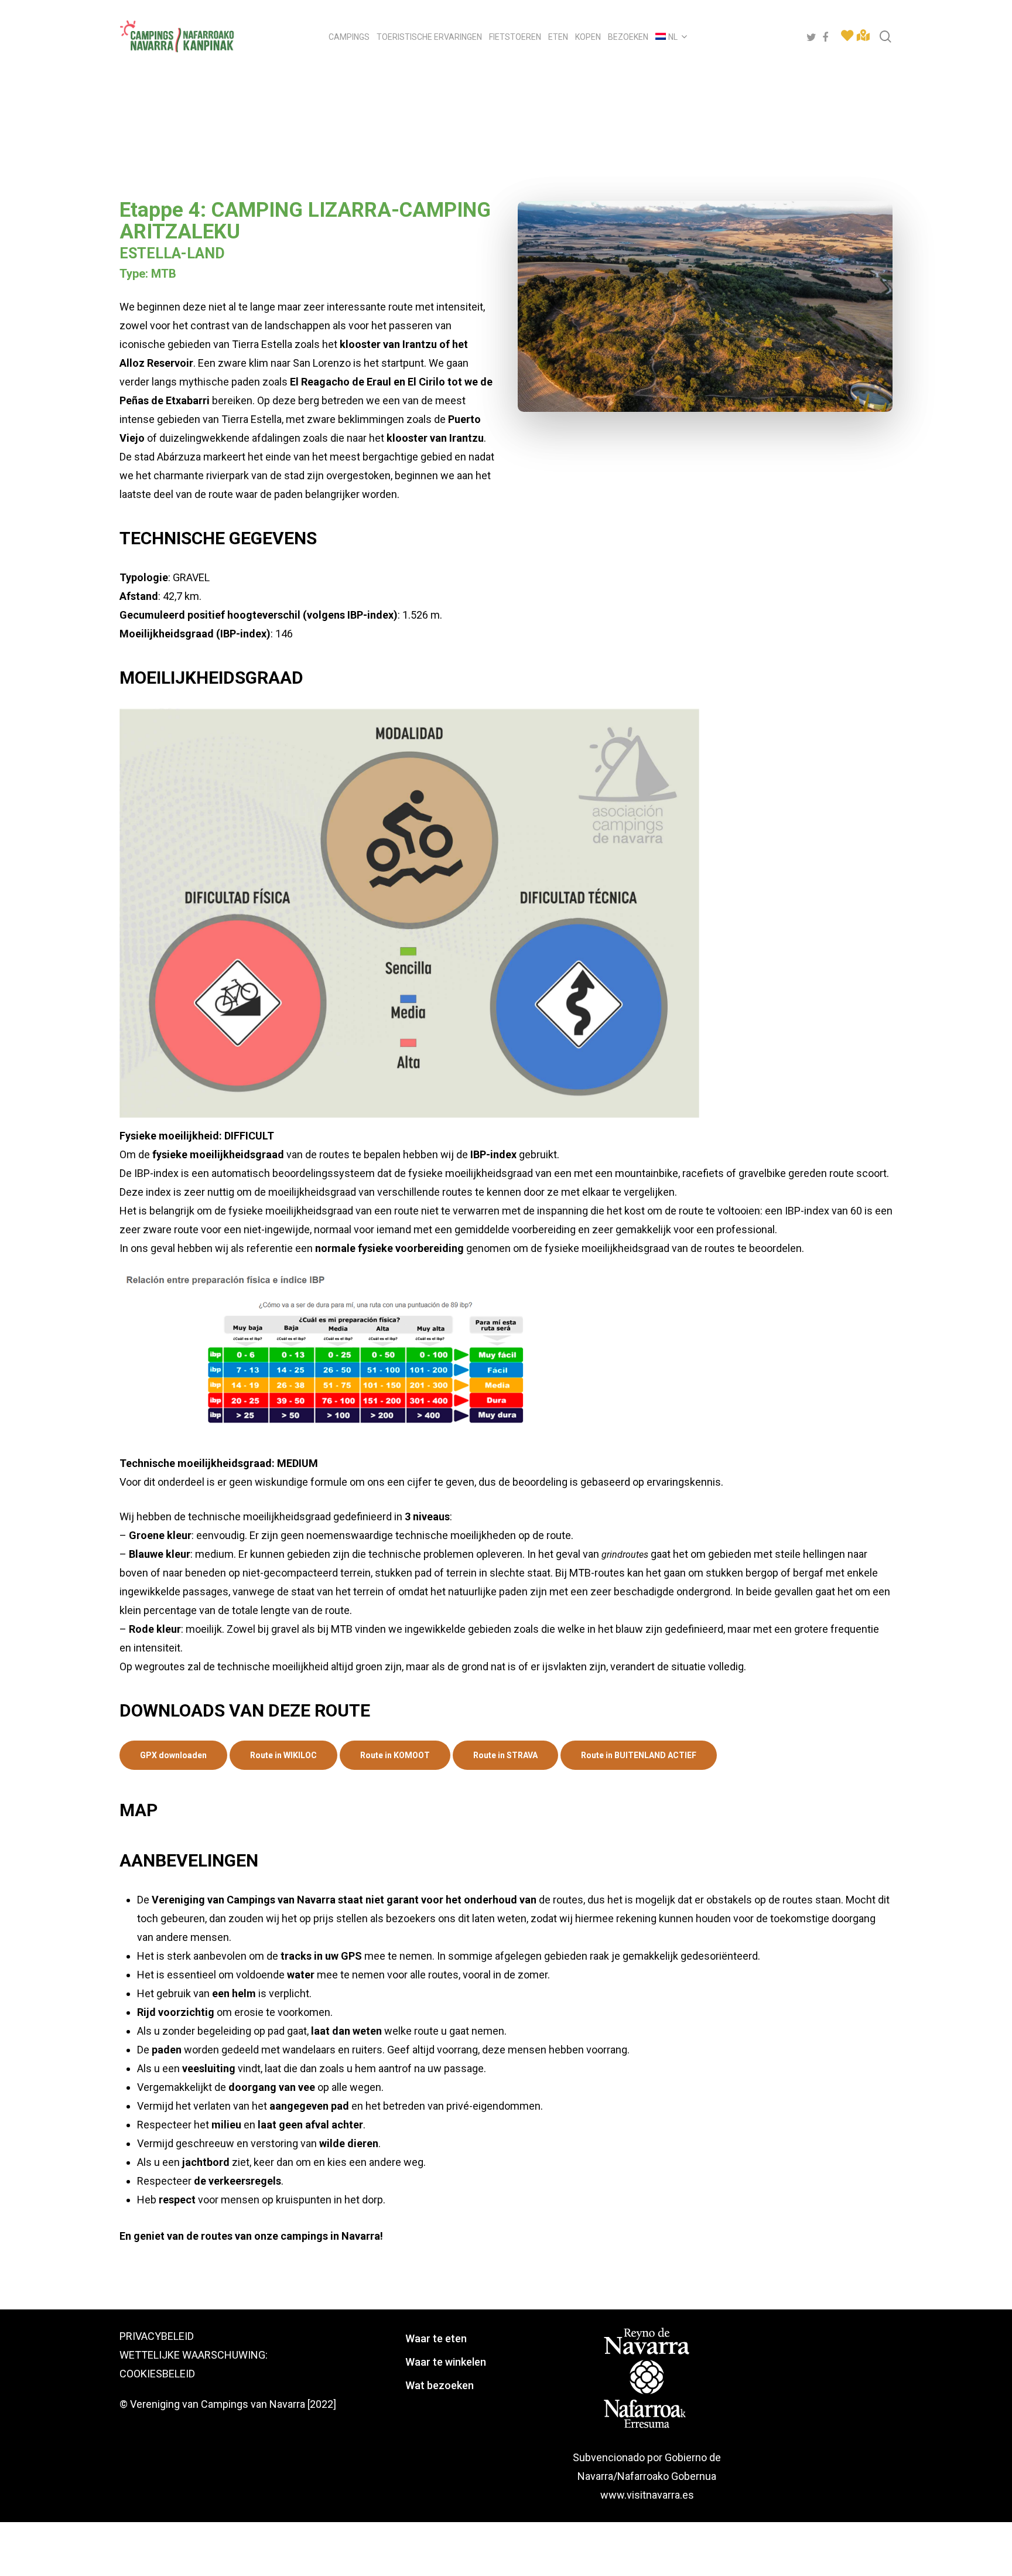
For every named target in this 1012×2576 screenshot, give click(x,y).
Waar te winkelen (446, 2362)
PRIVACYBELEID (157, 2336)
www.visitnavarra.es (647, 2495)
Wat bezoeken (440, 2385)
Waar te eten (436, 2338)
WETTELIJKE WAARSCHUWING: (194, 2355)
